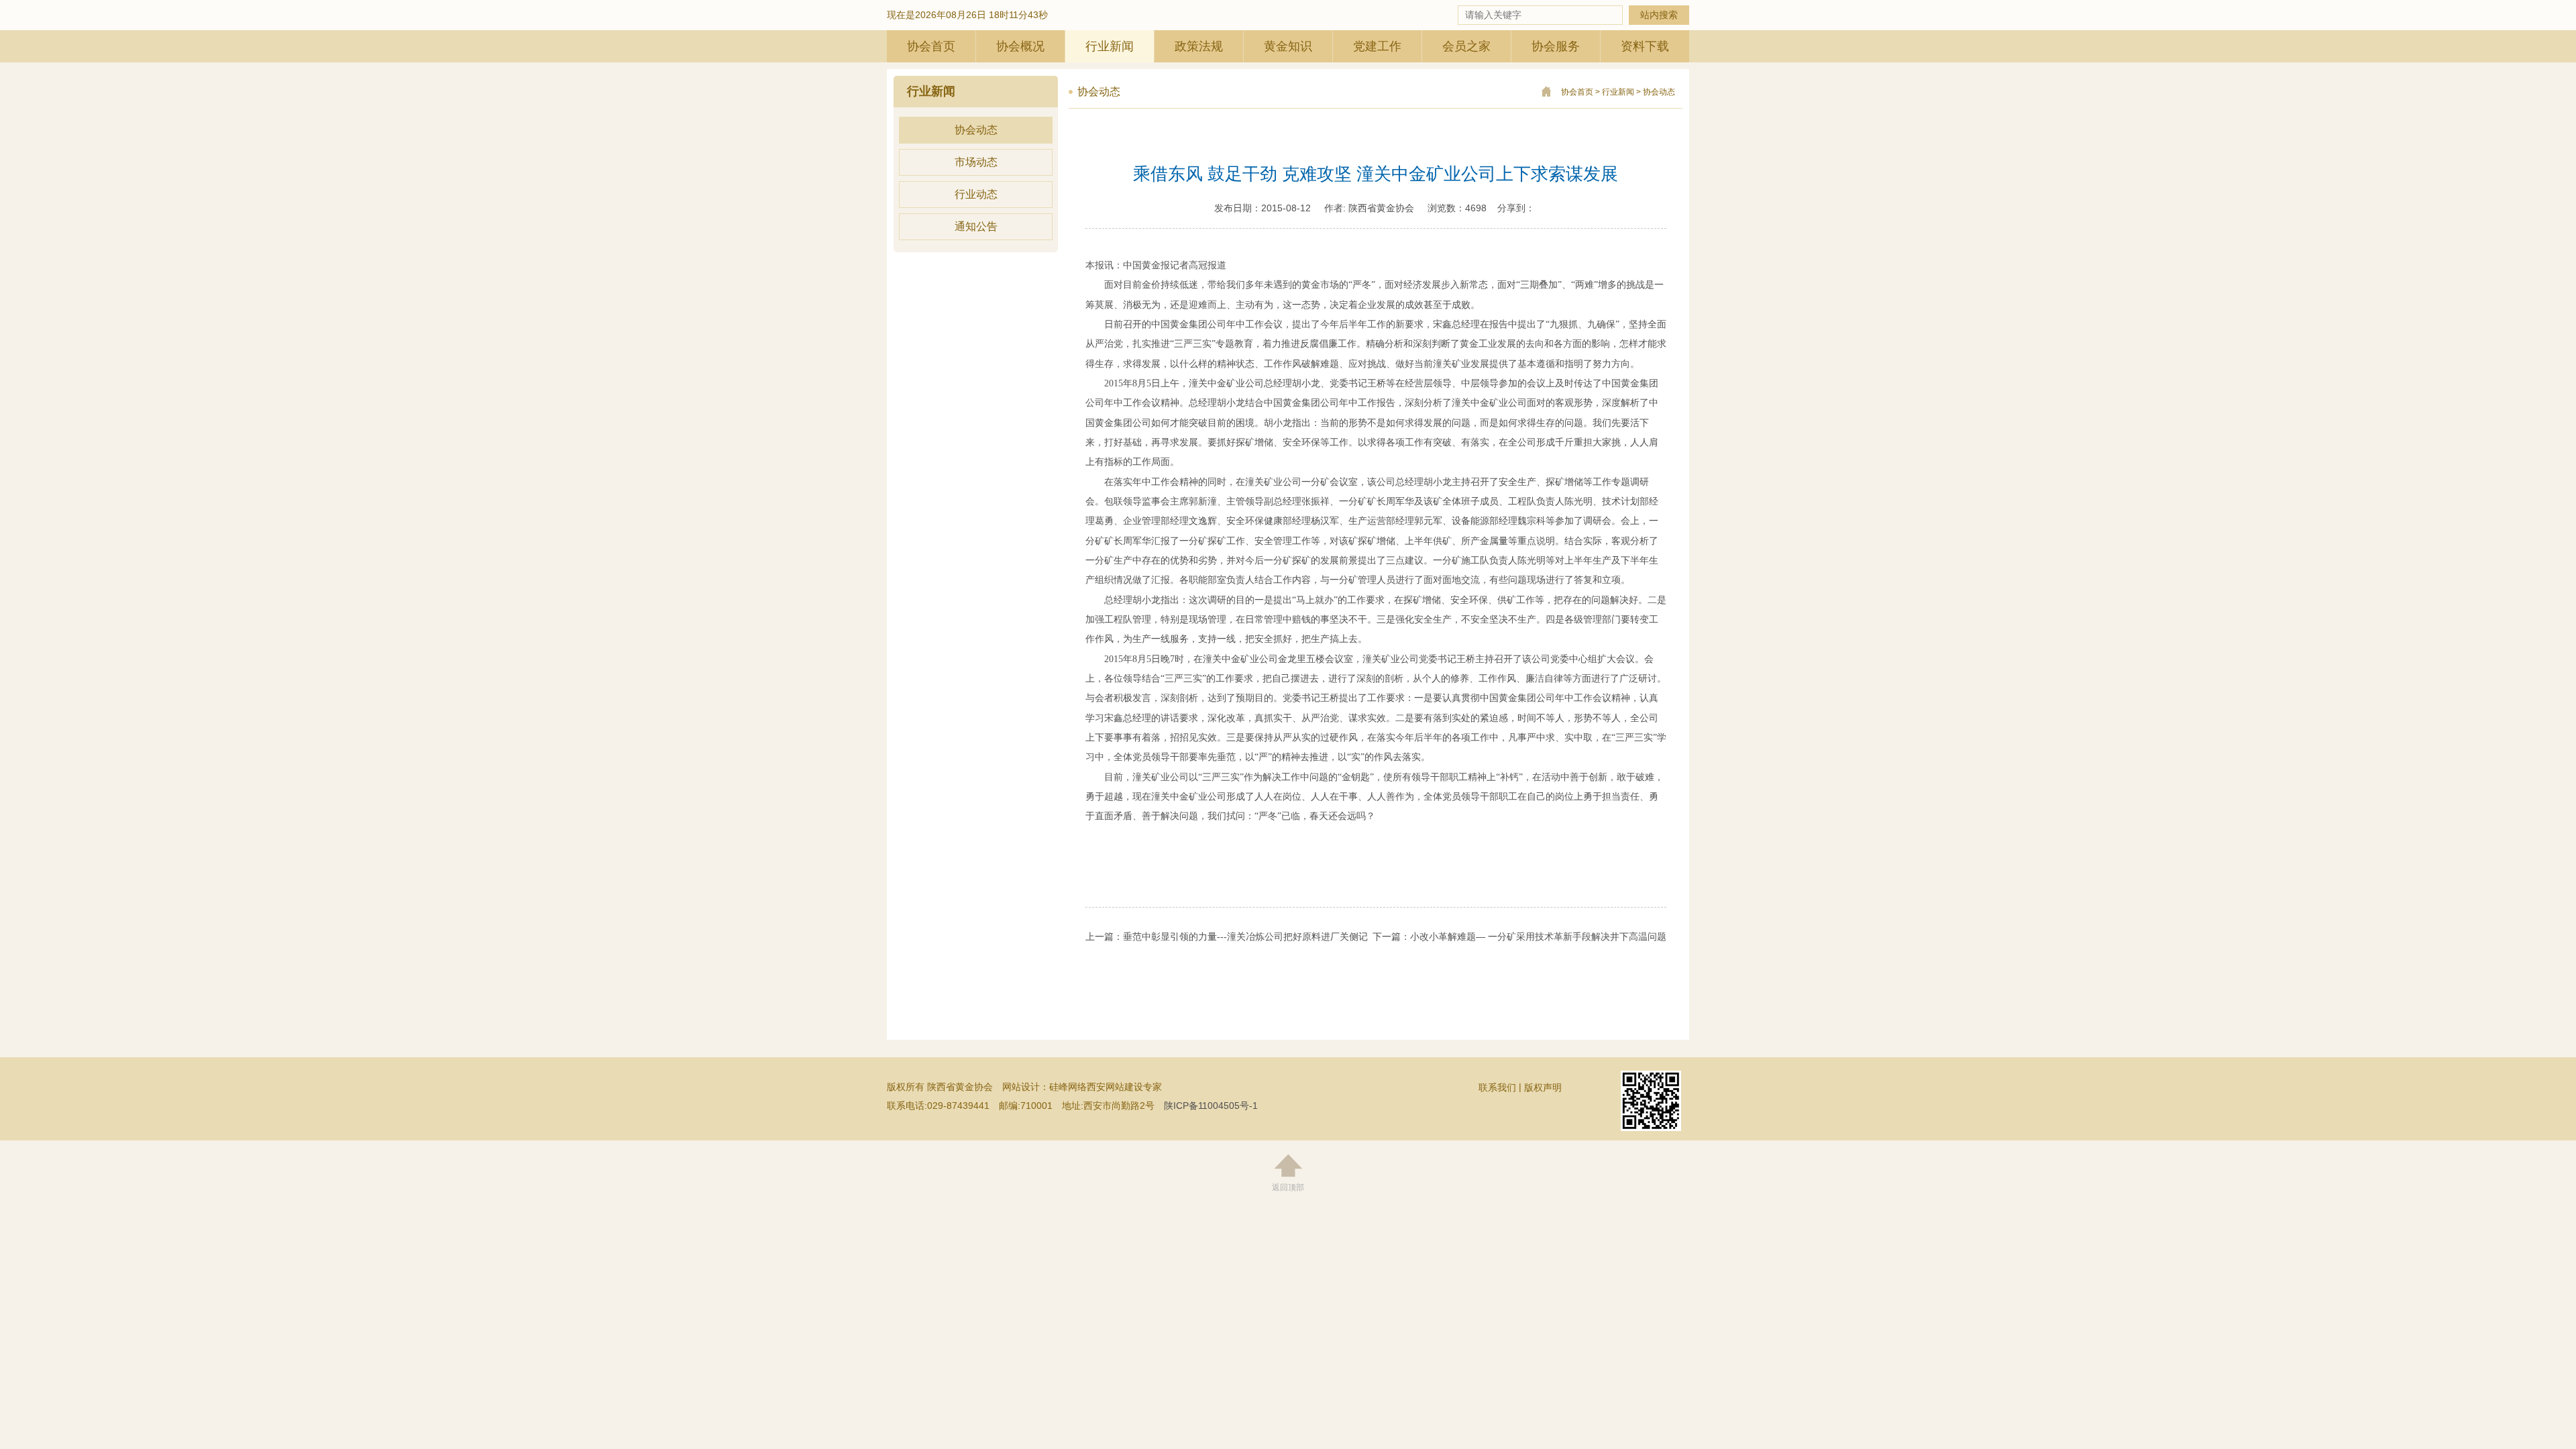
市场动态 (976, 162)
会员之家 (1466, 46)
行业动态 (976, 194)
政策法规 (1199, 46)
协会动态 (976, 130)
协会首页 (931, 46)
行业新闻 (1110, 46)
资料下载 (1645, 46)
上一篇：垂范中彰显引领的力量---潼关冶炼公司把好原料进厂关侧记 (1227, 936)
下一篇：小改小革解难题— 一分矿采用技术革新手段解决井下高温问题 (1519, 936)
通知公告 (976, 226)
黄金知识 (1288, 46)
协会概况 (1020, 46)
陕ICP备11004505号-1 (1211, 1106)
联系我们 (1497, 1087)
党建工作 (1377, 46)
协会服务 (1556, 46)
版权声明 (1543, 1087)
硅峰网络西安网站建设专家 (1106, 1087)
